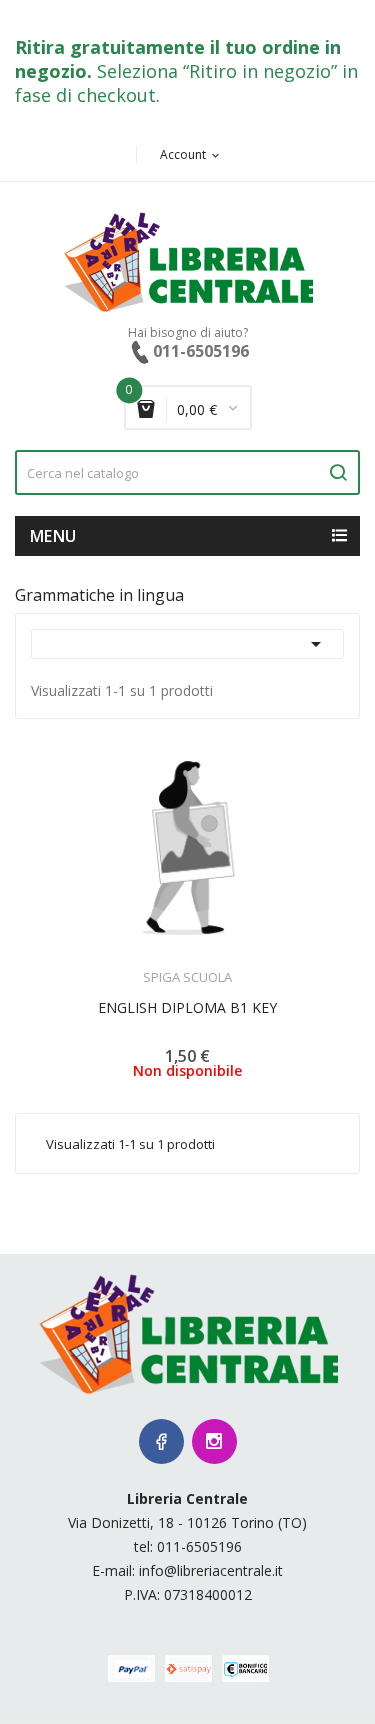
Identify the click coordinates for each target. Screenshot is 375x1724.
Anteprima (132, 965)
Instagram (214, 1441)
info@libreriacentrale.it (211, 1570)
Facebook (161, 1441)
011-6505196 (199, 1546)
